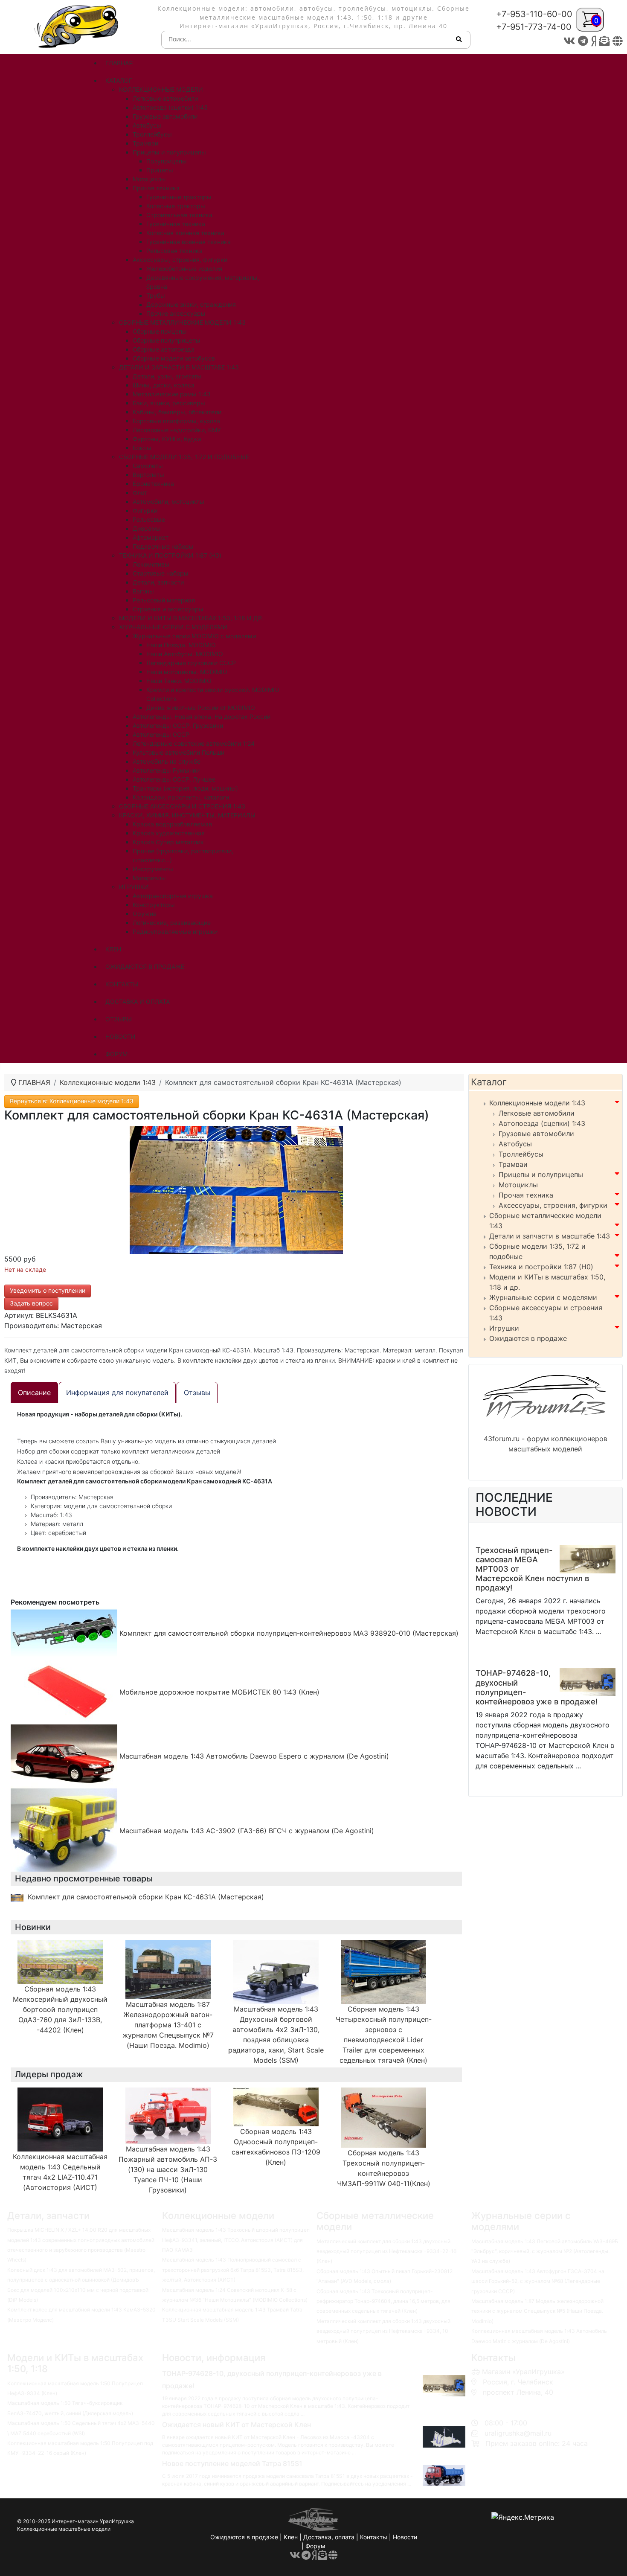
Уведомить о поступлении (48, 1290)
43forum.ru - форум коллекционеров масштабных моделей (546, 1444)
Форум (315, 2546)
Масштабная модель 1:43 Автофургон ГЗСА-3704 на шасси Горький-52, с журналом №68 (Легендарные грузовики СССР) (538, 2281)
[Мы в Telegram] (583, 41)
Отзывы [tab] (197, 1393)
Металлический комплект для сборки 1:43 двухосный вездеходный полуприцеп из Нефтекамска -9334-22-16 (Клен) (386, 2251)
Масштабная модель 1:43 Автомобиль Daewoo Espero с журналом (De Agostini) (253, 1756)
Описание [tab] (34, 1393)
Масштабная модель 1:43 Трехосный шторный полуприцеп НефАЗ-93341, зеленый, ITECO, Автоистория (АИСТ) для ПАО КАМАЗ (236, 2240)
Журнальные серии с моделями (543, 1297)
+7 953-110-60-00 (510, 2402)
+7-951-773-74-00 (534, 27)
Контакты (374, 2537)
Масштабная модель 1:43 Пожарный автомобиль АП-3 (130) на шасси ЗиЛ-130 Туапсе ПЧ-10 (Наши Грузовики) (168, 2169)
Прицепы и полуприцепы (541, 1175)
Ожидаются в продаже (528, 1338)
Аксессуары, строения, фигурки (553, 1205)
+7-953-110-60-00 (534, 14)
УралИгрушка (117, 2521)
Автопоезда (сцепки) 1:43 (542, 1123)
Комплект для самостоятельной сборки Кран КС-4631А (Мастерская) (146, 1897)
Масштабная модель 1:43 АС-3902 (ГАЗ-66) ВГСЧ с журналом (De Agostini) (246, 1831)
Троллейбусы (521, 1154)
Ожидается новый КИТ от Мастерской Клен (237, 2425)
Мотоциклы (518, 1185)
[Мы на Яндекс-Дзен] (594, 41)
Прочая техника (526, 1195)
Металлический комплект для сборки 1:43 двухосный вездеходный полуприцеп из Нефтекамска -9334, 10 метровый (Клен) (383, 2331)
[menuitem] (119, 63)
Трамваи (513, 1164)
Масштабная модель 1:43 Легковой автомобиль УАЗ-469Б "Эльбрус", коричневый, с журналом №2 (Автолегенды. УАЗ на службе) (545, 2251)
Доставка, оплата (329, 2537)
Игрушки (504, 1328)
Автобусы (515, 1144)
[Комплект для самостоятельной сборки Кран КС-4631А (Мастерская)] (236, 1189)
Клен (291, 2537)
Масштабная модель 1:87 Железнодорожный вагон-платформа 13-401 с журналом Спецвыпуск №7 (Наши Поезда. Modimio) (168, 2025)
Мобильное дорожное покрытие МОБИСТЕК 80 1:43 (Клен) (218, 1692)
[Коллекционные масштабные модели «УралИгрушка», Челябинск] (78, 26)
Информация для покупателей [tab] (117, 1393)
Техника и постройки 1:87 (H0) (541, 1267)
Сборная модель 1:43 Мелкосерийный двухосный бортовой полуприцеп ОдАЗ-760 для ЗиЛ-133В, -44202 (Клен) (60, 2009)
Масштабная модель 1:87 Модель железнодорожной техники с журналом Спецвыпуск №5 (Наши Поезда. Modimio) (537, 2311)
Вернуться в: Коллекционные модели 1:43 (72, 1101)
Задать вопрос (31, 1303)
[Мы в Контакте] (569, 41)
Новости (405, 2537)
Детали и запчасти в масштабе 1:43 (550, 1236)
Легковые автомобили (537, 1113)
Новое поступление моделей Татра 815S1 (232, 2463)
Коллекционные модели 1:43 (537, 1103)
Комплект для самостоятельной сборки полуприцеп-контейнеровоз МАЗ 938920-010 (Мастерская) (288, 1633)
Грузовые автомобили (536, 1134)
